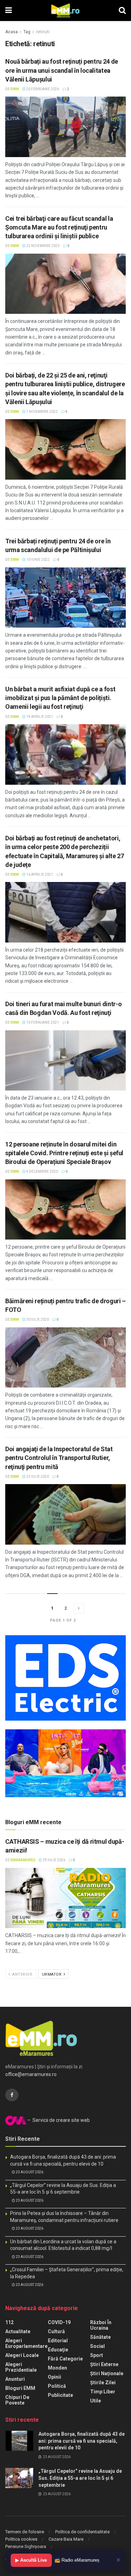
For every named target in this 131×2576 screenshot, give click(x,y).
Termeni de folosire (25, 2532)
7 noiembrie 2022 (42, 412)
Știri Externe (104, 2364)
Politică (57, 2386)
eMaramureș (23, 1860)
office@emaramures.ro (31, 2074)
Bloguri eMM (20, 2388)
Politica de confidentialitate (82, 2532)
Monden (57, 2368)
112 (9, 2322)
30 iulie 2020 (37, 1319)
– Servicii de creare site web (58, 2120)
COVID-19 (59, 2322)
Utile (96, 2401)
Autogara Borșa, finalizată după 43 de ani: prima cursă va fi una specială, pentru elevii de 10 (82, 2441)
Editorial (58, 2341)
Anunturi (15, 2379)
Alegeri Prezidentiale (21, 2367)
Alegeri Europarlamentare (26, 2343)
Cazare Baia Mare (66, 2539)
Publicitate (60, 2395)
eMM (15, 89)
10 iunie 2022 (38, 560)
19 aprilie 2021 (39, 717)
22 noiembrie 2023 (43, 246)
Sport (97, 2355)
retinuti (43, 32)
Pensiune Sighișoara (26, 2546)
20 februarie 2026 (42, 89)
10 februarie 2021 (42, 1022)
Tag (27, 32)
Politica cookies (21, 2539)
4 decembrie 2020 (42, 1171)
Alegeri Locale (22, 2355)
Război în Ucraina (101, 2325)
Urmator (52, 1974)
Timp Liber (103, 2392)
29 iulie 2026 (54, 1860)
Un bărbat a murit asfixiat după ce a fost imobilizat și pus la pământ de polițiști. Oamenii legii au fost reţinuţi (60, 698)
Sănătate (100, 2337)
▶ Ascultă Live (31, 2560)
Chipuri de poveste (17, 2400)
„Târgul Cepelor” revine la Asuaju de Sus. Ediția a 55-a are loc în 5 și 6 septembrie (80, 2478)
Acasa (12, 32)
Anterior (22, 1974)
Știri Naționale (107, 2373)
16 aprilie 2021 (39, 874)
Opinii (54, 2377)
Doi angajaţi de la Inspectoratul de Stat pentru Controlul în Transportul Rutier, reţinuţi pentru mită (59, 1458)
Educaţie (58, 2350)
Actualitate (18, 2331)
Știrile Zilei (103, 2383)
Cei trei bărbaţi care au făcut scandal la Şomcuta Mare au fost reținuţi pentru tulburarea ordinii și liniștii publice (59, 227)
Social (97, 2346)
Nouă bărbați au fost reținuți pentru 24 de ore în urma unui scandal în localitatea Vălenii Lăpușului (62, 70)
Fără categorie (65, 2359)
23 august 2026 (29, 2172)
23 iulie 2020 (37, 1477)
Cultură (56, 2331)
